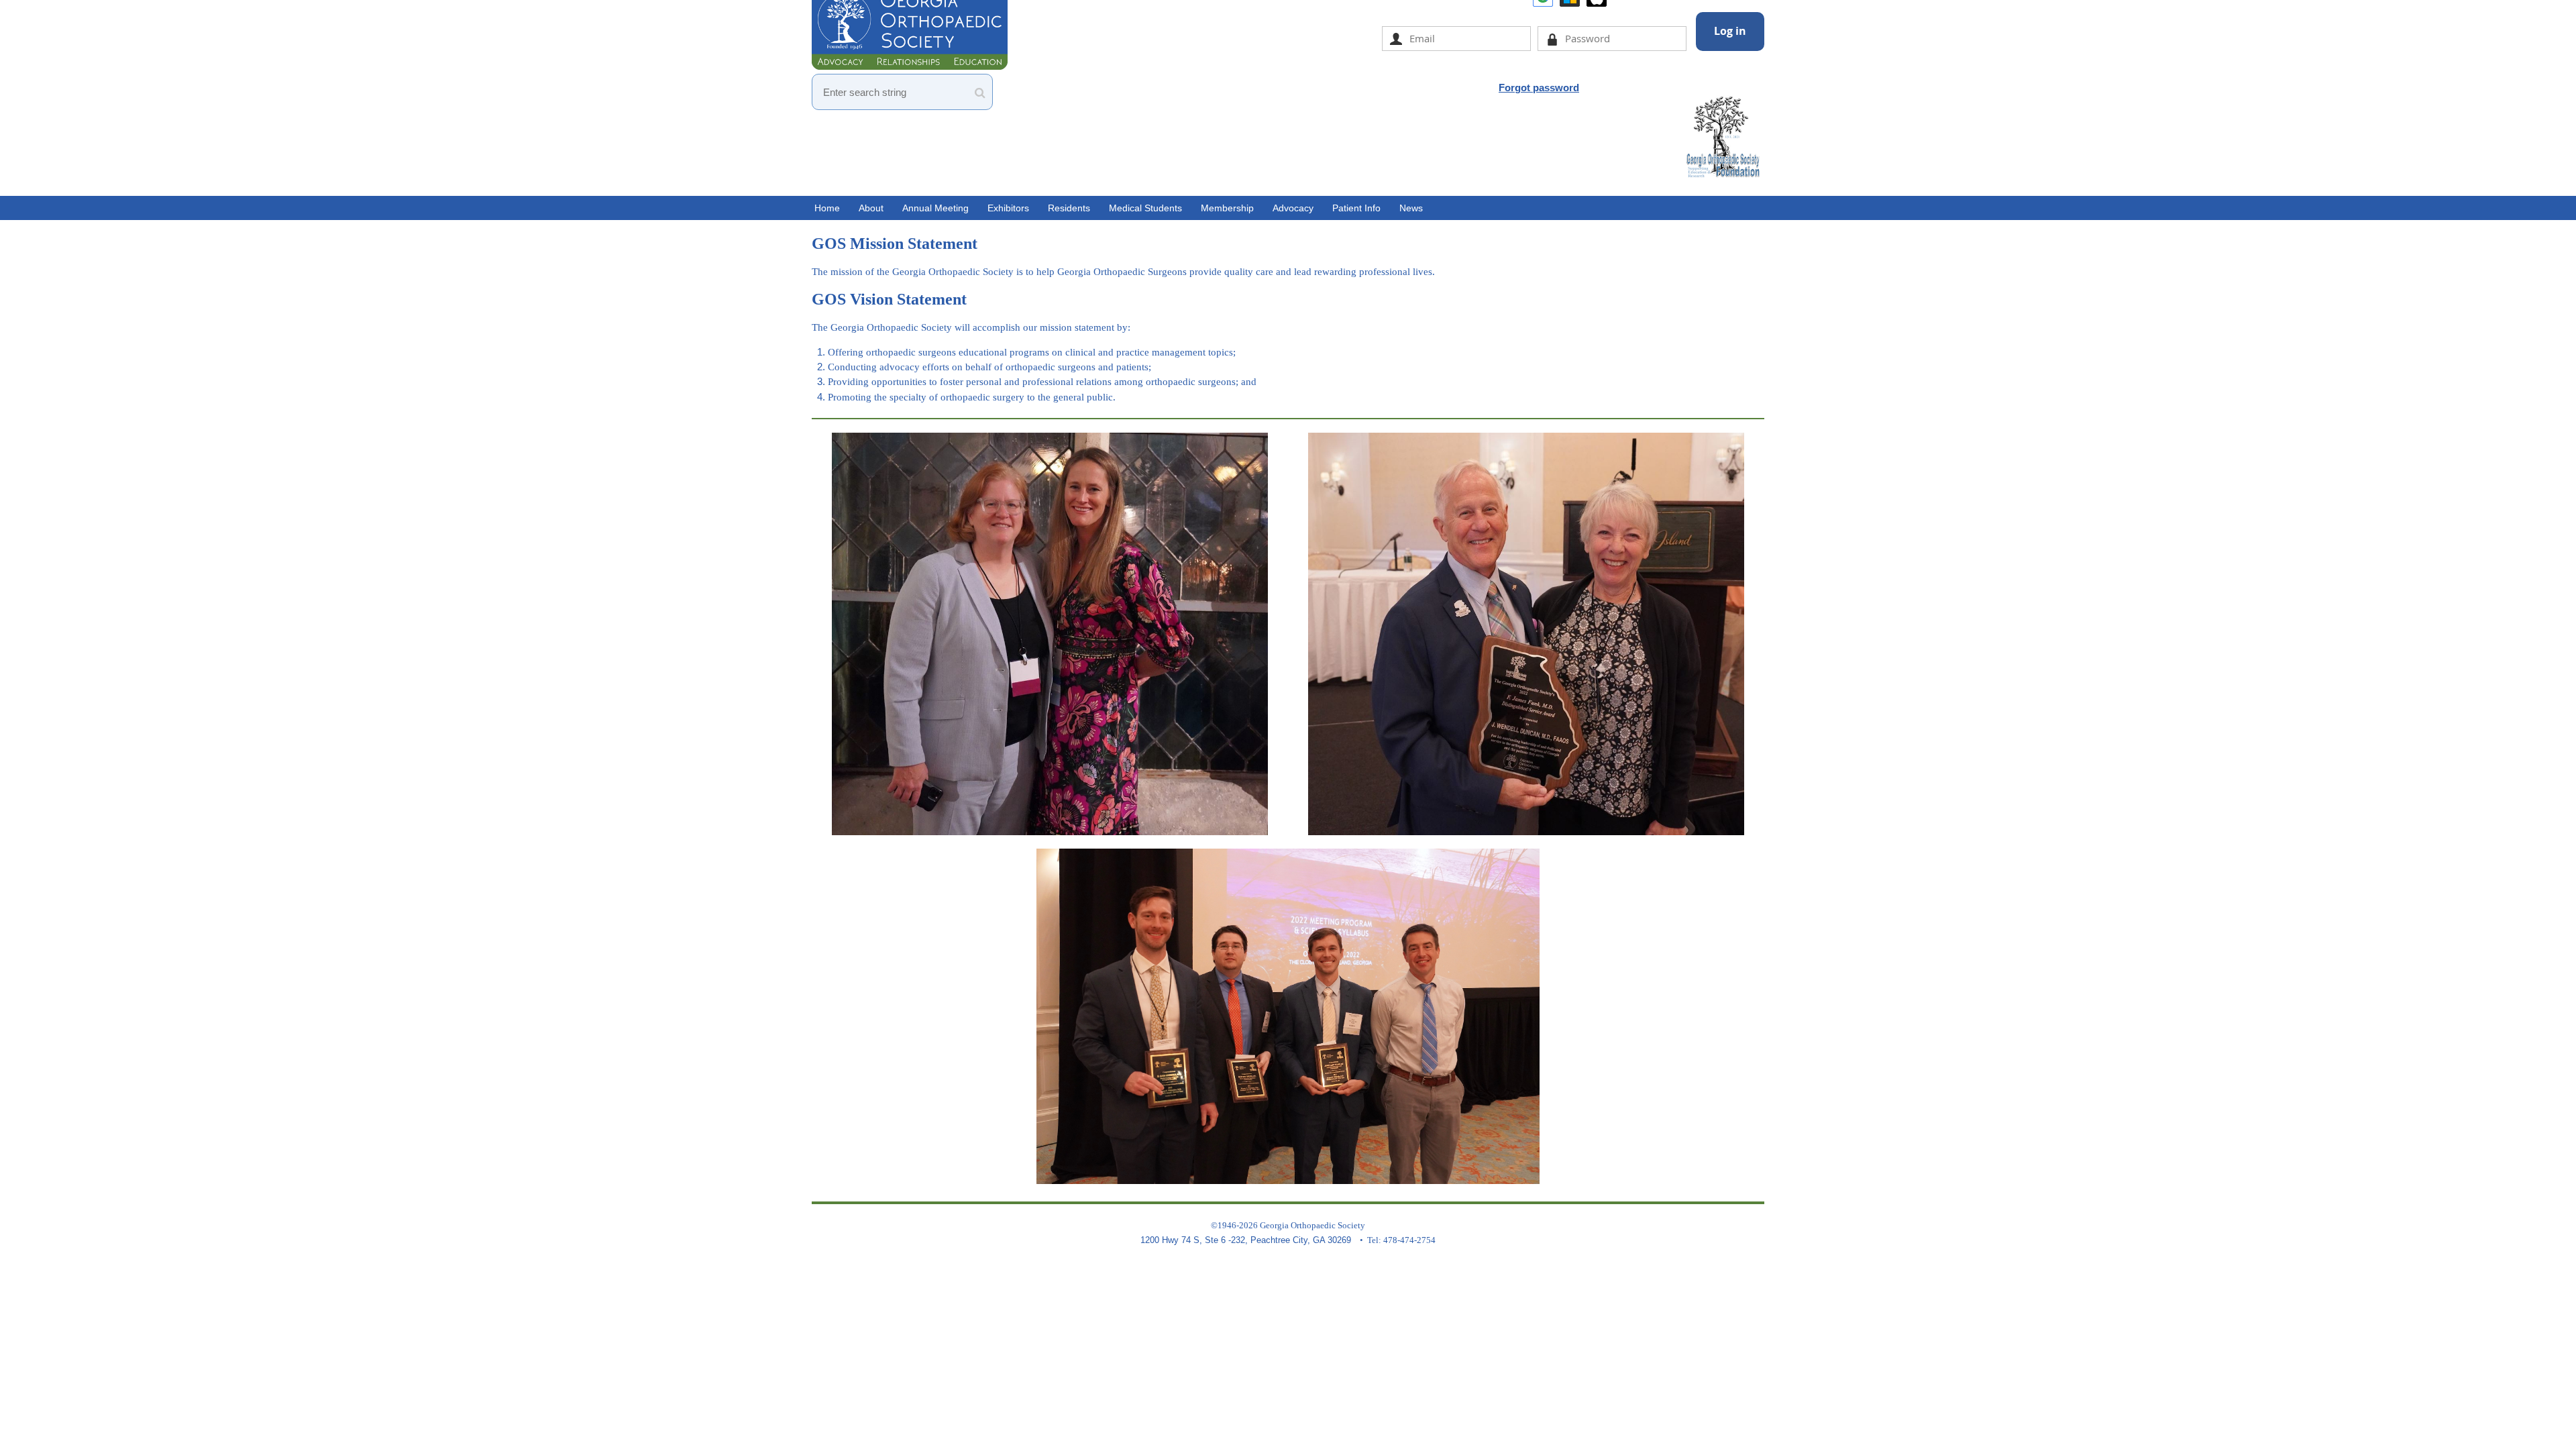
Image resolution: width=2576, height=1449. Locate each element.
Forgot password (1539, 88)
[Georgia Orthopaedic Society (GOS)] (910, 66)
